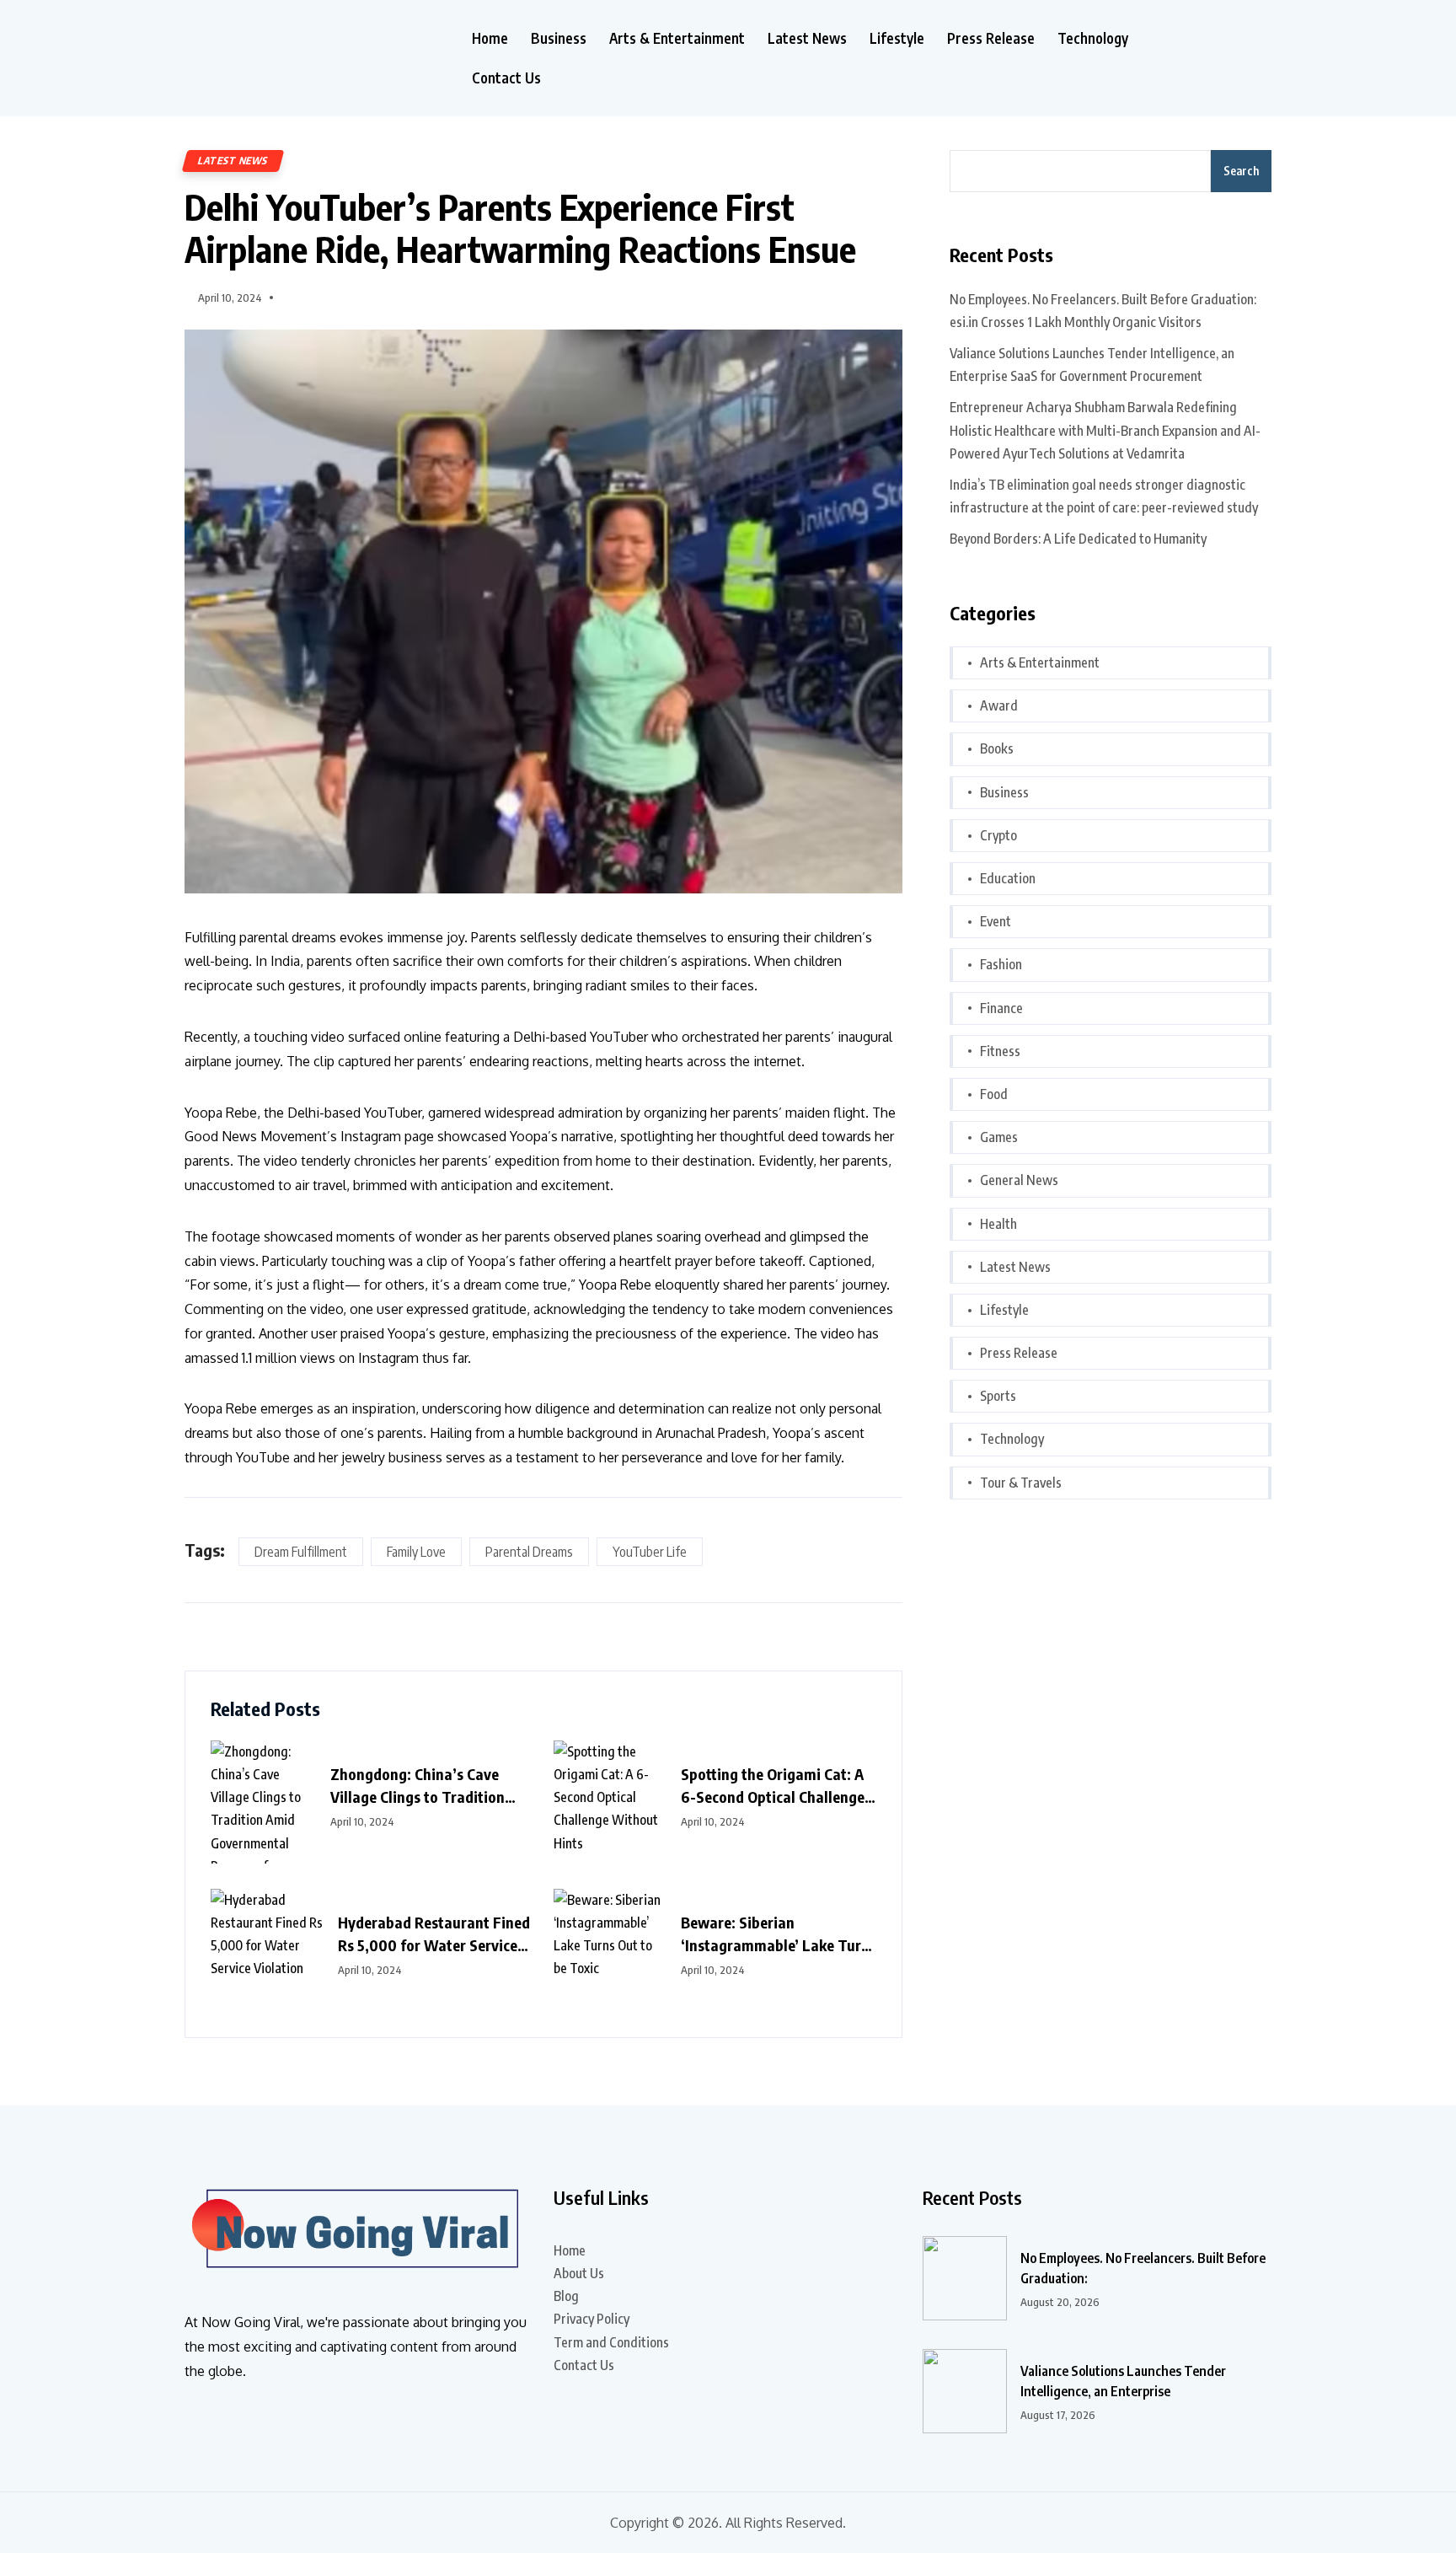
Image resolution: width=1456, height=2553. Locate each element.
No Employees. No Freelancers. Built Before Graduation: (1143, 2268)
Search (1241, 171)
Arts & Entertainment (677, 38)
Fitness (1000, 1051)
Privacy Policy (591, 2319)
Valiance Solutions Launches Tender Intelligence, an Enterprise (1123, 2381)
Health (998, 1224)
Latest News (807, 38)
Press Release (991, 38)
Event (996, 921)
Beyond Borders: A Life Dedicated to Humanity (1078, 539)
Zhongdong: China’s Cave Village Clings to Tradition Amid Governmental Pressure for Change (428, 1786)
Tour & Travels (1021, 1483)
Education (1008, 878)
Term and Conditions (611, 2342)
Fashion (1001, 964)
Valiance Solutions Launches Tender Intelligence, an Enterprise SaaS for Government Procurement (1092, 365)
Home (490, 38)
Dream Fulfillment (301, 1552)
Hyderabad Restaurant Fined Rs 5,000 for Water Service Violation (434, 1934)
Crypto (998, 835)
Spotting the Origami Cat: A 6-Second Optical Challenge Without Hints (773, 1786)
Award (999, 705)
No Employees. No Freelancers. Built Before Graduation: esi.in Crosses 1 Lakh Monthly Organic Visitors (1103, 311)
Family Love (416, 1552)
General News (1019, 1180)
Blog (566, 2296)
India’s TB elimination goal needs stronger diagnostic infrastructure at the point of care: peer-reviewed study (1104, 496)
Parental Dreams (529, 1552)
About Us (579, 2273)
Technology (1093, 38)
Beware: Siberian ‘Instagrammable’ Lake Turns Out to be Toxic (779, 1934)
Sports (998, 1396)
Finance (1001, 1008)
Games (999, 1137)
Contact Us (506, 78)
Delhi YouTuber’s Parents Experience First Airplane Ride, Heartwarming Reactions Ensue (520, 228)
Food (994, 1094)
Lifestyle (897, 38)
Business (559, 38)
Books (997, 748)
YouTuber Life (650, 1552)
